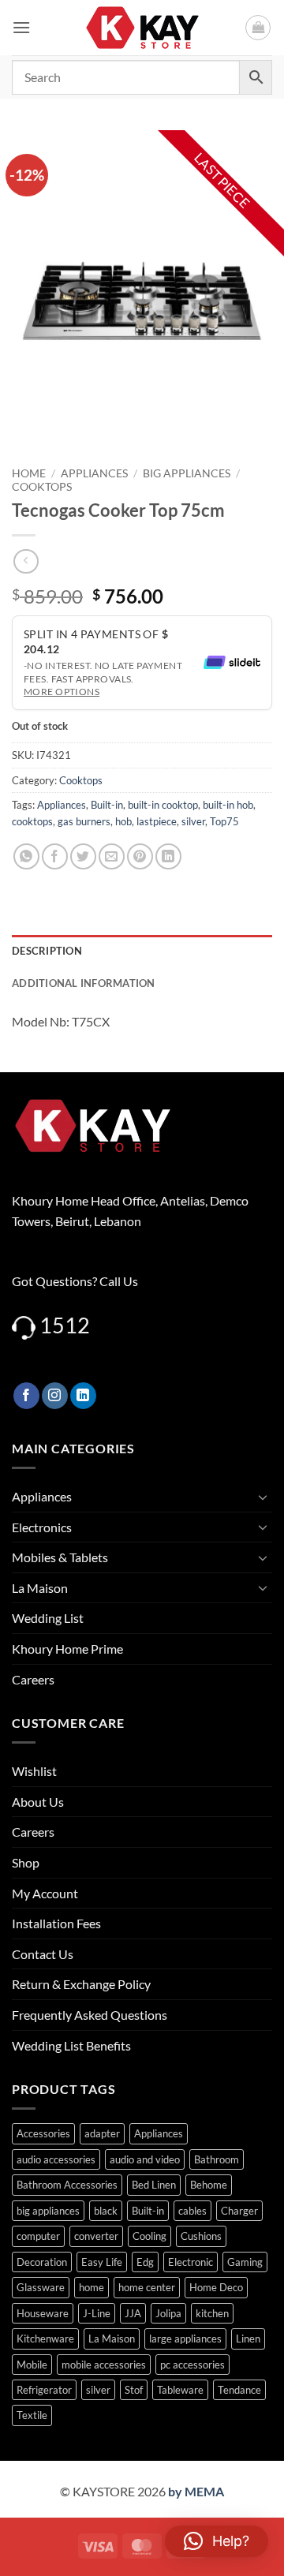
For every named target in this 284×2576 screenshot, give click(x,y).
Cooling (149, 2236)
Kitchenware (45, 2339)
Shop (26, 1862)
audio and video (145, 2159)
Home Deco (216, 2287)
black (106, 2211)
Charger (239, 2211)
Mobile (32, 2365)
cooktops (32, 821)
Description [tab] (47, 951)
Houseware (43, 2313)
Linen (248, 2339)
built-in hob (228, 805)
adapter (102, 2133)
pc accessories (192, 2365)
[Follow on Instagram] (55, 1396)
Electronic (191, 2262)
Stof (134, 2390)
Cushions (201, 2236)
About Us (38, 1802)
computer (38, 2236)
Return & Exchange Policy (81, 1984)
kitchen (212, 2313)
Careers (33, 1679)
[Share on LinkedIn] (168, 856)
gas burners (84, 821)
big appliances (48, 2211)
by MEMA (196, 2491)
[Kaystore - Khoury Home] (142, 28)
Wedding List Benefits (71, 2045)
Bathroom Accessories (67, 2185)
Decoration (42, 2262)
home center (147, 2287)
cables (192, 2211)
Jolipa (168, 2313)
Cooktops (42, 487)
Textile (32, 2415)
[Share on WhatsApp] (26, 856)
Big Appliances (187, 473)
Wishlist (34, 1771)
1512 (65, 1325)
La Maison (40, 1588)
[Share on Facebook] (55, 856)
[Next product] (26, 561)
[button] (21, 27)
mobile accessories (104, 2365)
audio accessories (56, 2159)
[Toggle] (263, 1497)
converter (96, 2236)
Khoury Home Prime (67, 1649)
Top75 (224, 821)
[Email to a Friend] (112, 856)
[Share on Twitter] (83, 856)
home (92, 2287)
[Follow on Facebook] (26, 1396)
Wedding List (48, 1618)
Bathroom (217, 2159)
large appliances (185, 2339)
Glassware (41, 2287)
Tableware (180, 2390)
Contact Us (43, 1954)
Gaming (245, 2262)
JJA (133, 2313)
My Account (45, 1893)
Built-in (107, 805)
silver (193, 821)
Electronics (42, 1527)
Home (29, 473)
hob (123, 821)
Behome (209, 2185)
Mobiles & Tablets (60, 1557)
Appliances (94, 473)
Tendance (239, 2390)
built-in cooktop (163, 805)
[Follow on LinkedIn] (83, 1396)
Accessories (43, 2133)
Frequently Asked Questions (90, 2015)
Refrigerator (44, 2390)
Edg (145, 2262)
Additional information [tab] (84, 983)
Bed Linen (154, 2185)
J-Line (97, 2313)
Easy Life (102, 2262)
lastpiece (157, 821)
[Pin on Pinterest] (140, 856)
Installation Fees (56, 1923)
